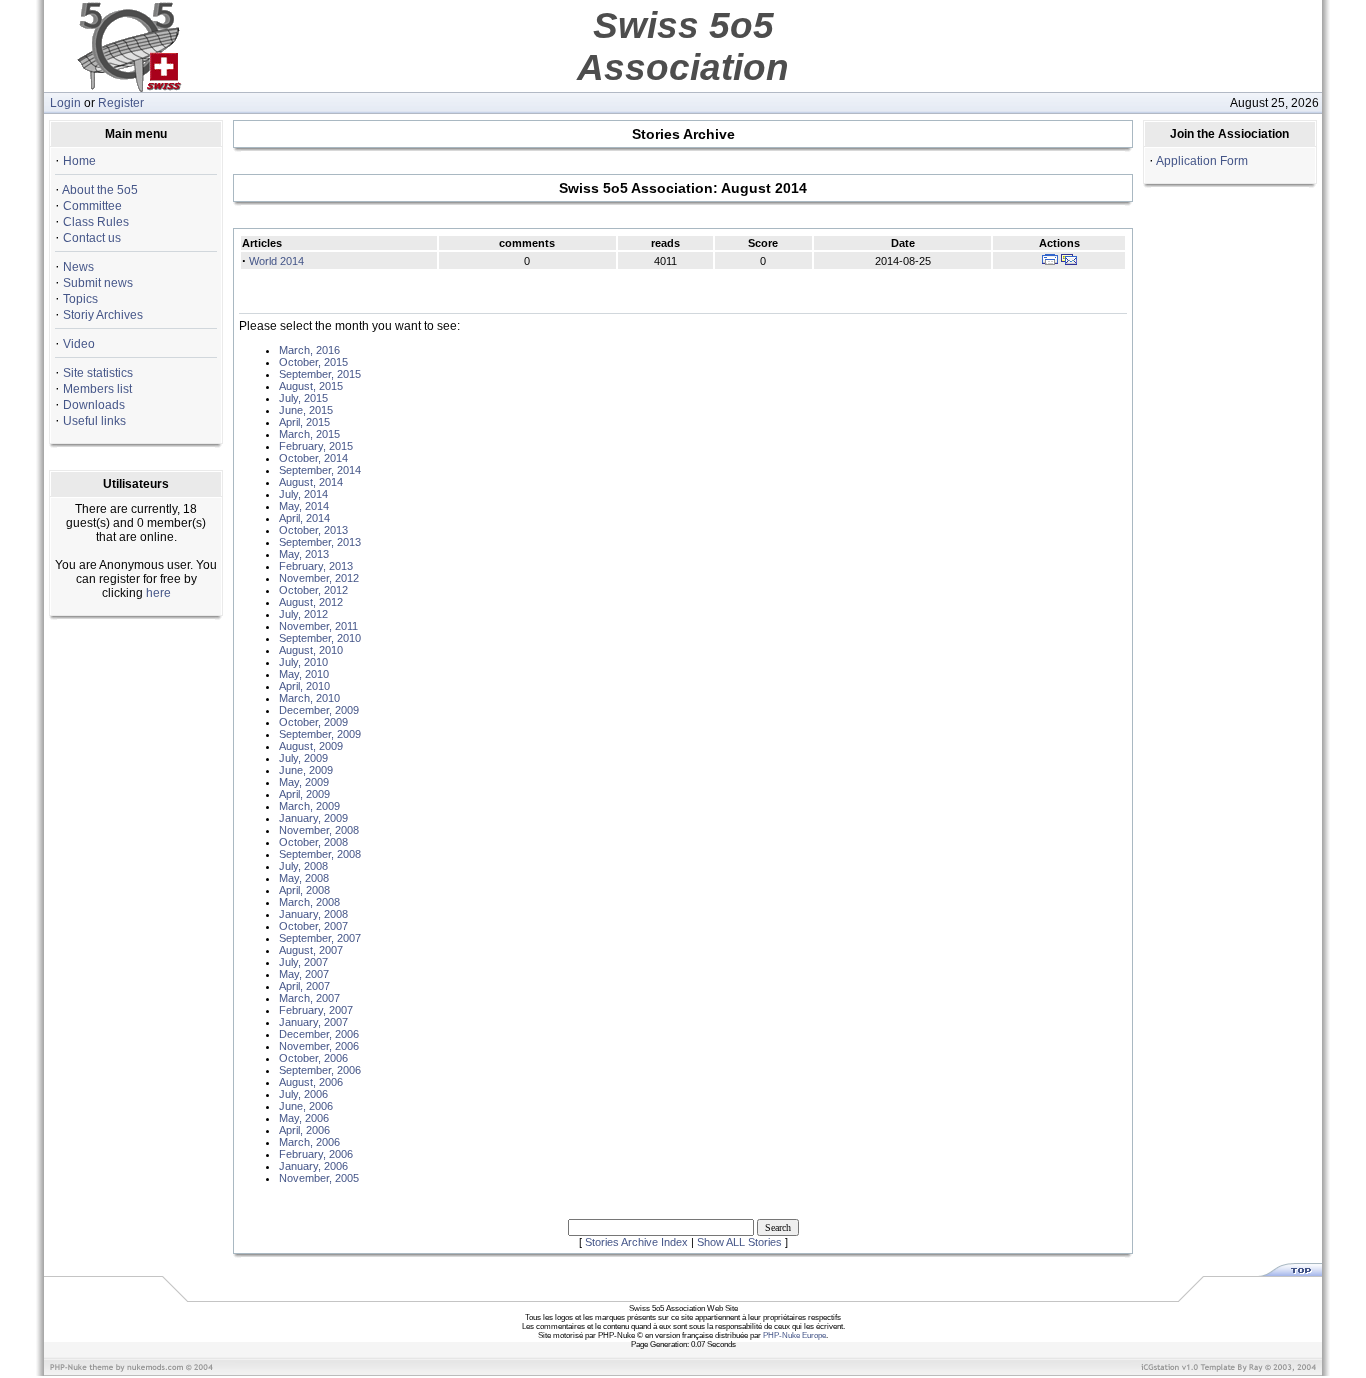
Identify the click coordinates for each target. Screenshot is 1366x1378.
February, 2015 (316, 446)
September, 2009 (320, 734)
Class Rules (96, 222)
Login (65, 103)
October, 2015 (313, 362)
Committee (92, 206)
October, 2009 (313, 722)
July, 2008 (303, 866)
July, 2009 (303, 758)
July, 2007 (303, 962)
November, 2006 (319, 1046)
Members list (97, 389)
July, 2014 (303, 494)
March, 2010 (309, 698)
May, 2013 (304, 554)
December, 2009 (319, 710)
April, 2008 (304, 890)
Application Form (1202, 161)
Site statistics (98, 373)
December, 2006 (319, 1034)
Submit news (98, 283)
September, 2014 (320, 470)
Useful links (94, 421)
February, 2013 (316, 566)
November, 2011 (318, 626)
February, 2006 (316, 1154)
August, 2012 (311, 602)
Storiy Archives (103, 315)
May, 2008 (304, 878)
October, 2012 (313, 590)
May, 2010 (304, 674)
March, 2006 (309, 1142)
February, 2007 (316, 1010)
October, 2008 (313, 842)
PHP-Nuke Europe (794, 1335)
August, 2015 (311, 386)
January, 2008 (313, 914)
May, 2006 (304, 1118)
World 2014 (276, 261)
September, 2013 (320, 542)
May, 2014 (304, 506)
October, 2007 (313, 926)
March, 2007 (309, 998)
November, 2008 (319, 830)
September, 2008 (320, 854)
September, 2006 (320, 1070)
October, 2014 (313, 458)
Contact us (92, 238)
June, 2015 (306, 410)
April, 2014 (304, 518)
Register (121, 103)
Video (79, 344)
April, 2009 (304, 794)
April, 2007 (304, 986)
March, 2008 (309, 902)
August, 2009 (311, 746)
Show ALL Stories (739, 1242)
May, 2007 (304, 974)
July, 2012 (303, 614)
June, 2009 (306, 770)
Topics (80, 299)
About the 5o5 (100, 190)
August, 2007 (311, 950)
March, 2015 (309, 434)
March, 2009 (309, 806)
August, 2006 (311, 1082)
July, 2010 (303, 662)
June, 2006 (306, 1106)
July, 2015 (303, 398)
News (78, 267)
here (158, 593)
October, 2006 (313, 1058)
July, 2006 (303, 1094)
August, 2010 (311, 650)
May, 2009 (304, 782)
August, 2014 (311, 482)
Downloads (94, 405)
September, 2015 (320, 374)
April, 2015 (304, 422)
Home (79, 161)
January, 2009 (313, 818)
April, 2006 (304, 1130)
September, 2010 (320, 638)
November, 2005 (319, 1178)
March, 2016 (309, 350)
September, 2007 (320, 938)
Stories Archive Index (636, 1242)
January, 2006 (313, 1166)
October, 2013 (313, 530)
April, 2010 (304, 686)
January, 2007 (313, 1022)
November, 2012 (319, 578)
